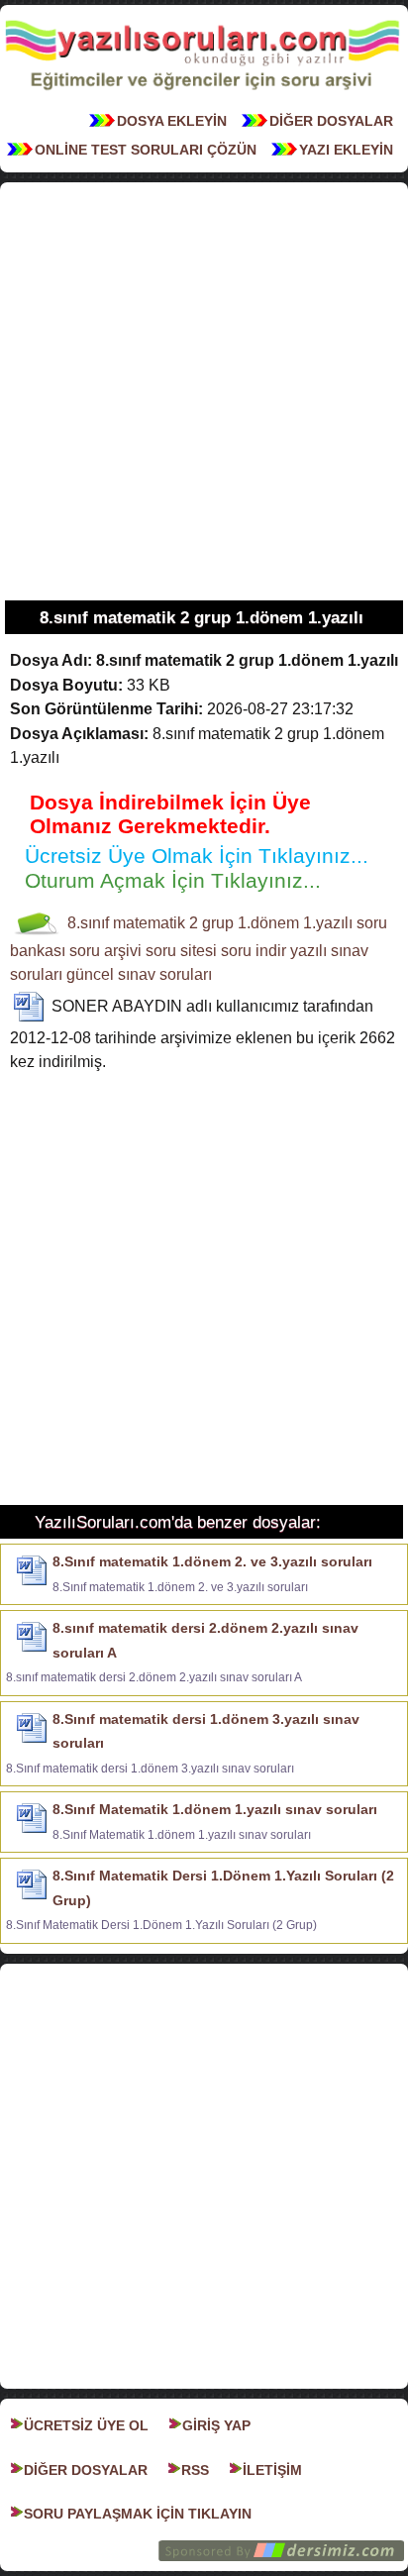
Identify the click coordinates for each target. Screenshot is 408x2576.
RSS (195, 2470)
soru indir (254, 951)
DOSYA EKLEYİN (172, 121)
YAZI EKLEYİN (346, 150)
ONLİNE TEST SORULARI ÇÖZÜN (146, 150)
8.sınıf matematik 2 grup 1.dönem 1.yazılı (210, 923)
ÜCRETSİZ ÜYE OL (86, 2425)
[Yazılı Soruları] (202, 96)
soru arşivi (105, 951)
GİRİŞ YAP (216, 2425)
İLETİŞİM (272, 2470)
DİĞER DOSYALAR (331, 121)
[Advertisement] (204, 391)
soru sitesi (181, 951)
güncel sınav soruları (139, 974)
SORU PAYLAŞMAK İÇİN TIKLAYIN (138, 2514)
